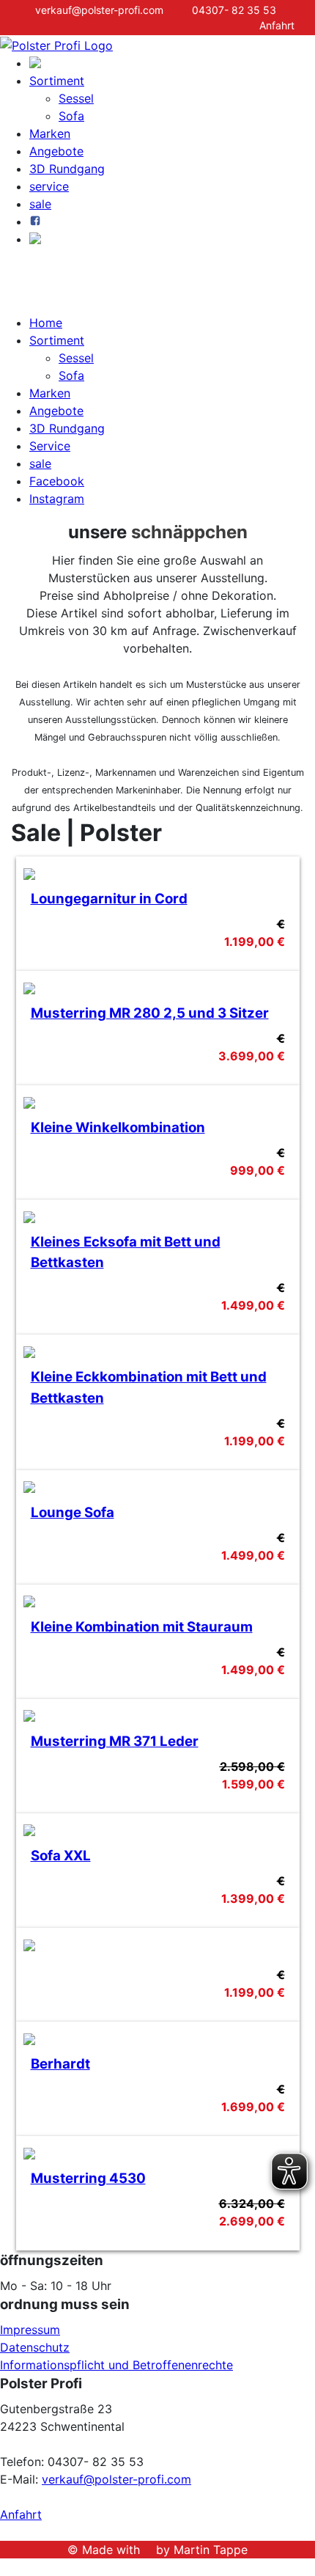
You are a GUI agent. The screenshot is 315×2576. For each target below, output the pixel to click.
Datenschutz (35, 2347)
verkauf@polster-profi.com (95, 10)
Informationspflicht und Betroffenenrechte (116, 2365)
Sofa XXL (61, 1856)
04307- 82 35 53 (230, 10)
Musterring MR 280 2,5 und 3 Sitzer (150, 1013)
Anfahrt (21, 2514)
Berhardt (60, 2064)
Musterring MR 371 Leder (115, 1741)
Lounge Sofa (73, 1512)
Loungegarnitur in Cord (109, 899)
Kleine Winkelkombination (118, 1127)
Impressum (30, 2330)
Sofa (71, 116)
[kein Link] (4, 2567)
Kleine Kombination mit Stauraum (142, 1627)
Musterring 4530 (88, 2178)
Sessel (76, 98)
